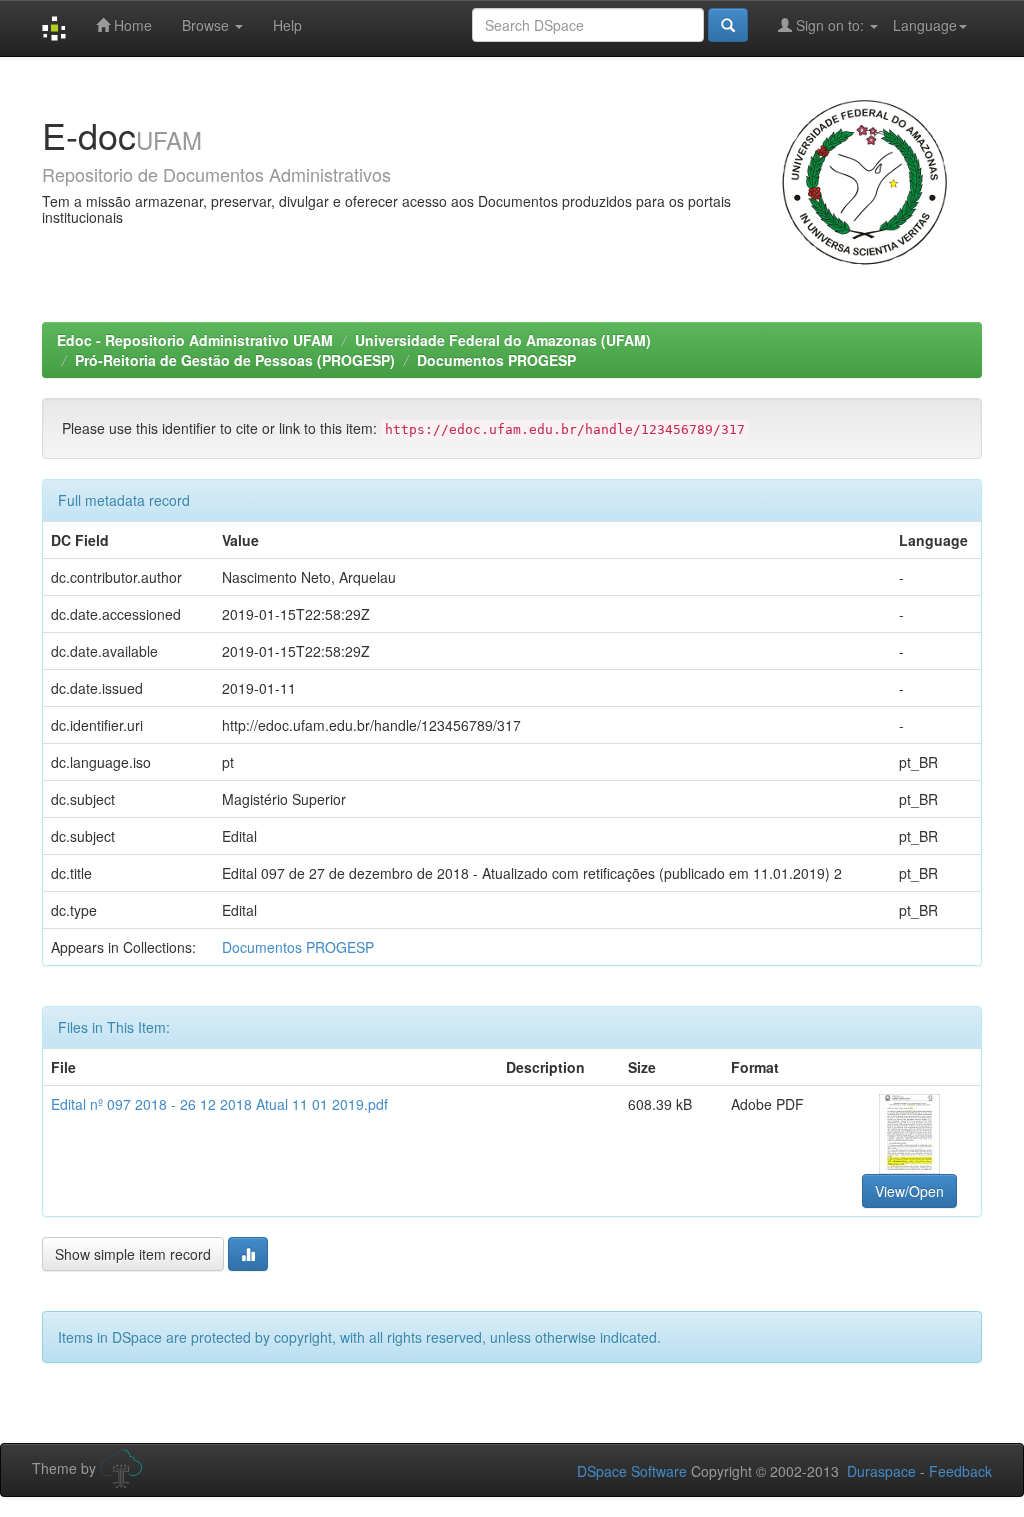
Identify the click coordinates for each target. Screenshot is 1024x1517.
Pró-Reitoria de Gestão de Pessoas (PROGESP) (235, 360)
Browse (207, 25)
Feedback (960, 1471)
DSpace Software (632, 1471)
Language (925, 25)
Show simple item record (133, 1254)
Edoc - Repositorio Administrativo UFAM (195, 340)
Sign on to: (830, 25)
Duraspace (881, 1471)
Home (131, 25)
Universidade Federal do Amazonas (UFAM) (503, 340)
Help (287, 25)
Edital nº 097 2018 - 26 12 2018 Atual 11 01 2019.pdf (219, 1104)
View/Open (909, 1191)
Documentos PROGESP (496, 360)
